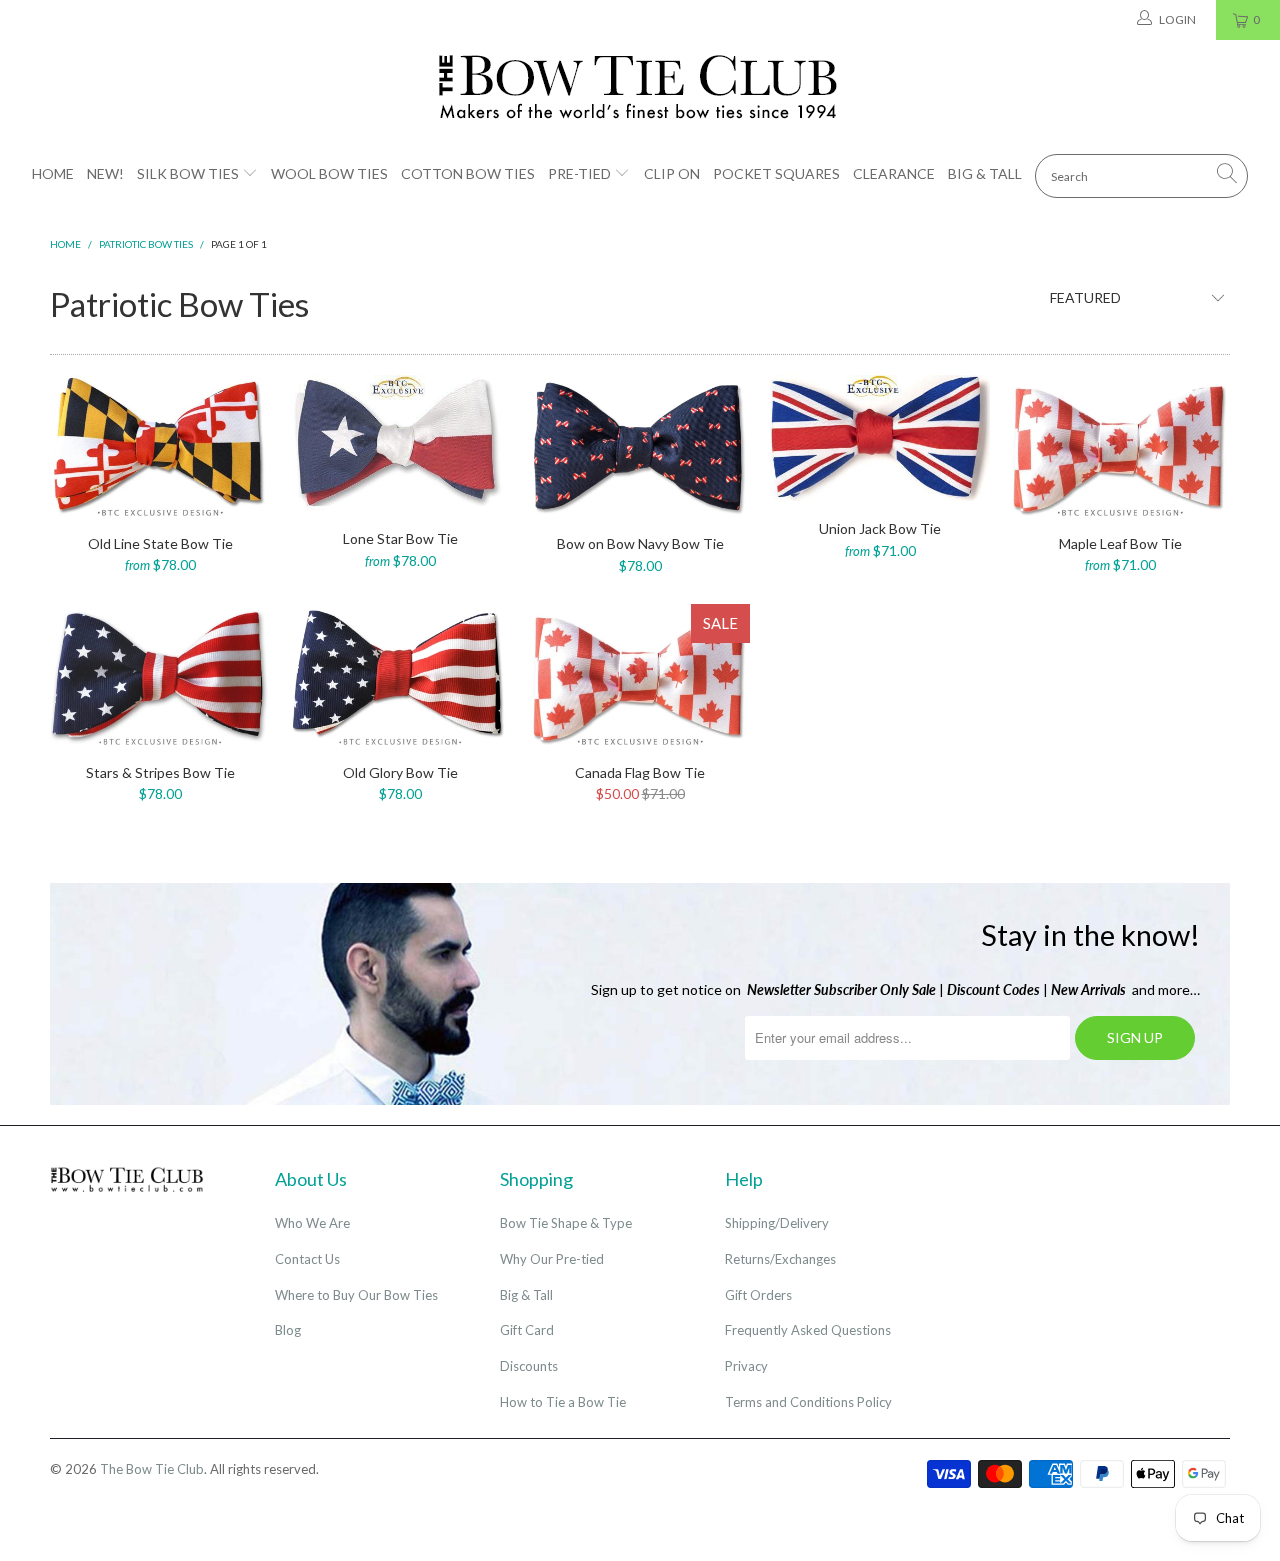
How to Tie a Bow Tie (563, 1402)
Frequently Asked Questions (808, 1330)
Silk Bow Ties (188, 173)
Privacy (746, 1366)
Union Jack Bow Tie (880, 437)
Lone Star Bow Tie (400, 443)
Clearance (894, 173)
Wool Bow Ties (329, 173)
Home (53, 173)
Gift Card (527, 1330)
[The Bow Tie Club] (640, 88)
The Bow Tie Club (152, 1469)
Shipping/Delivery (777, 1223)
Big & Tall (985, 173)
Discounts (529, 1366)
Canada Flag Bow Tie (640, 674)
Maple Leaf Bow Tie (1120, 445)
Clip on (672, 173)
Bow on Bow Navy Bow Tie (640, 445)
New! (105, 173)
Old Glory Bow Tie (400, 674)
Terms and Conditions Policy (808, 1402)
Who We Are (312, 1223)
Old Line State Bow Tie (160, 445)
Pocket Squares (776, 173)
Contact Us (307, 1259)
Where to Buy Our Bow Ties (356, 1295)
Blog (288, 1330)
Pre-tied (579, 173)
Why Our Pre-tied (552, 1259)
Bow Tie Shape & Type (566, 1223)
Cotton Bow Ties (468, 173)
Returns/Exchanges (780, 1259)
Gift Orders (758, 1295)
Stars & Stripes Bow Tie (160, 674)
